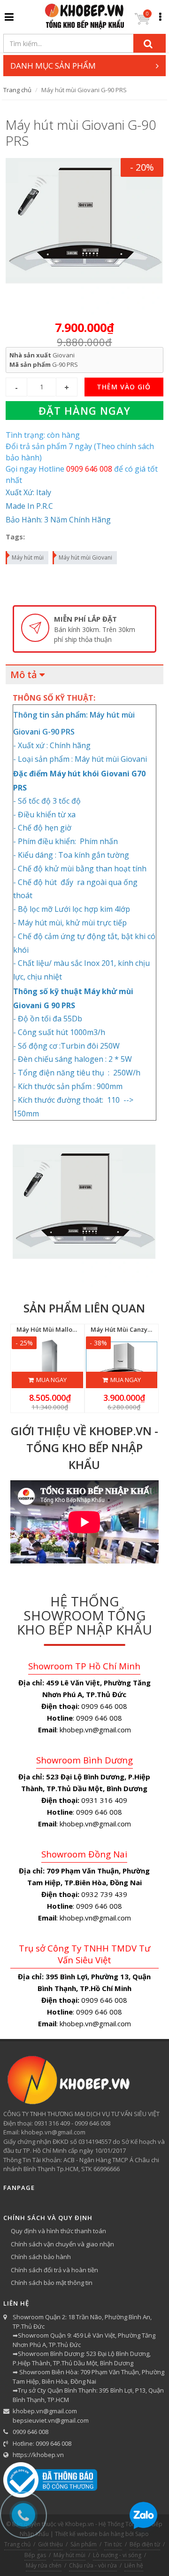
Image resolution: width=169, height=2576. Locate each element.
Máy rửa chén (44, 2565)
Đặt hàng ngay (84, 411)
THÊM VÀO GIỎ (124, 387)
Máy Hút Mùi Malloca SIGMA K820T (68, 1329)
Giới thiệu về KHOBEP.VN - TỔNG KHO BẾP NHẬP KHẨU (84, 1448)
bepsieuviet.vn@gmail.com (51, 2420)
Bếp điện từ (145, 2544)
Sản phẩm (84, 2544)
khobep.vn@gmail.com (45, 2411)
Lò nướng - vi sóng (117, 2555)
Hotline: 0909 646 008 (42, 2443)
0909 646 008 (31, 2432)
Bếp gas (35, 2555)
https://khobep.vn (38, 2455)
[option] (84, 629)
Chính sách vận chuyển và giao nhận (62, 2244)
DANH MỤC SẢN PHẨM (53, 66)
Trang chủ (17, 90)
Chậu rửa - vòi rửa (93, 2565)
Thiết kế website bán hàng (89, 2534)
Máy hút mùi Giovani (85, 557)
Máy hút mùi (28, 557)
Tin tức (113, 2544)
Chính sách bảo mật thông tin (52, 2283)
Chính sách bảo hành (41, 2257)
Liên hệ (134, 2565)
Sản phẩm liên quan (84, 1308)
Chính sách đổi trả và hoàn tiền (54, 2270)
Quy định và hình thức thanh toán (58, 2231)
